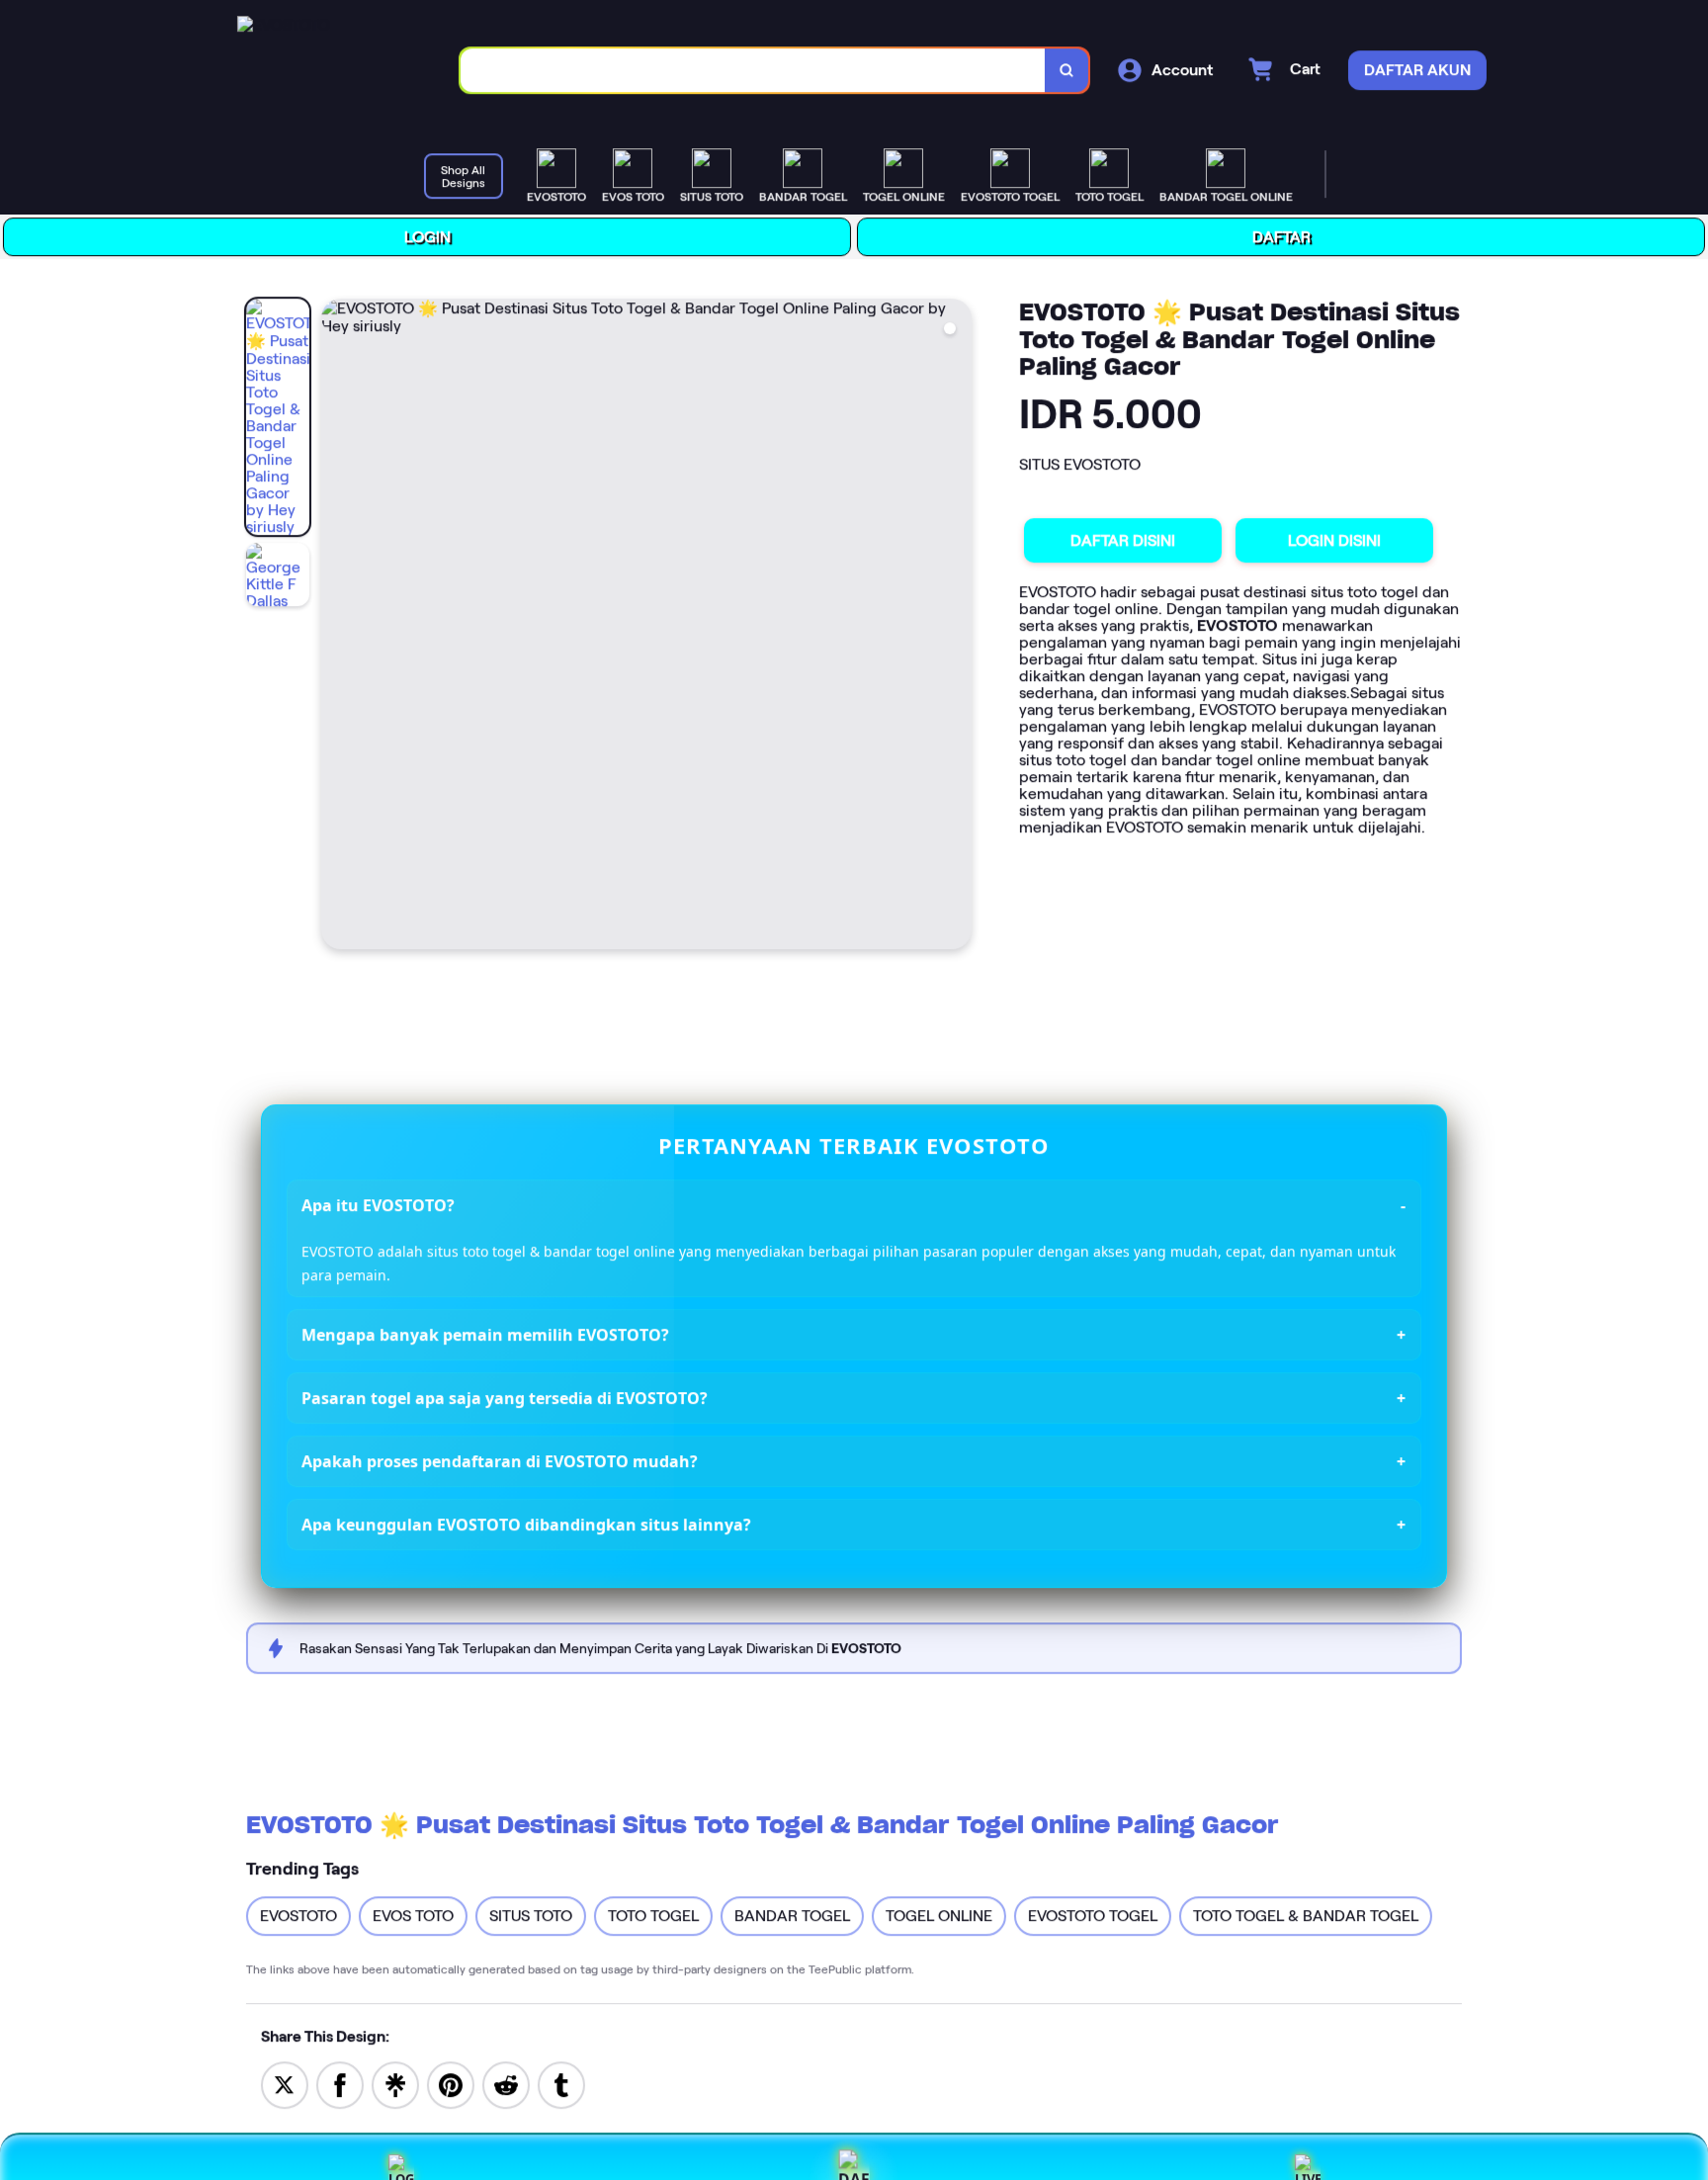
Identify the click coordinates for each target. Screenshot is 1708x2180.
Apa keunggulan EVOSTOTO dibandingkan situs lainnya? (526, 1526)
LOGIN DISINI (1333, 540)
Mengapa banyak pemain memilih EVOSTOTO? (485, 1336)
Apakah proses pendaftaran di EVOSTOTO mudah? (500, 1462)
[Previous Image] (336, 627)
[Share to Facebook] (340, 2084)
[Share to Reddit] (506, 2084)
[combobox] (752, 71)
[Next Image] (955, 627)
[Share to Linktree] (395, 2084)
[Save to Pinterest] (451, 2084)
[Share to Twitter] (285, 2084)
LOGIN (427, 237)
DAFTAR (1281, 237)
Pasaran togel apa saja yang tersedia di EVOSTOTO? (505, 1399)
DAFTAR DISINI (1122, 540)
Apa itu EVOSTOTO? (378, 1205)
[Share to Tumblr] (561, 2084)
